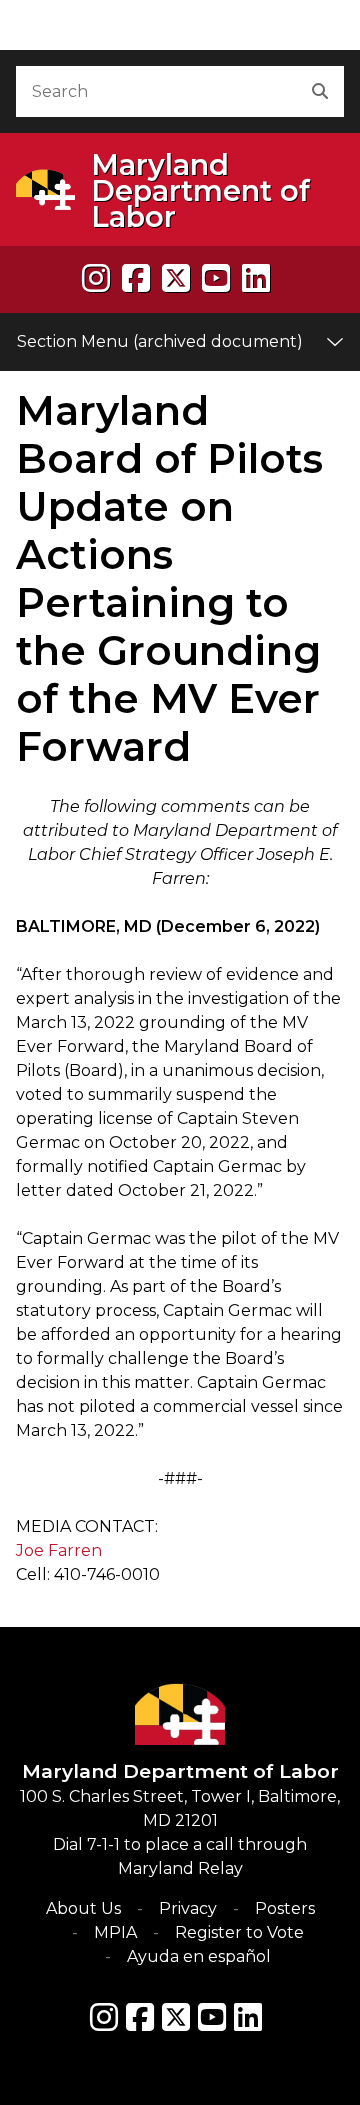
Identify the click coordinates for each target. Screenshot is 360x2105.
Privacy (188, 1908)
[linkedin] (256, 278)
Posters (285, 1908)
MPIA (115, 1932)
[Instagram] (96, 278)
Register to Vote (239, 1932)
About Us (83, 1908)
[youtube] (216, 278)
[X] (176, 278)
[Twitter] (176, 2017)
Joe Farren (59, 1550)
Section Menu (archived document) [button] (160, 341)
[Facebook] (136, 278)
